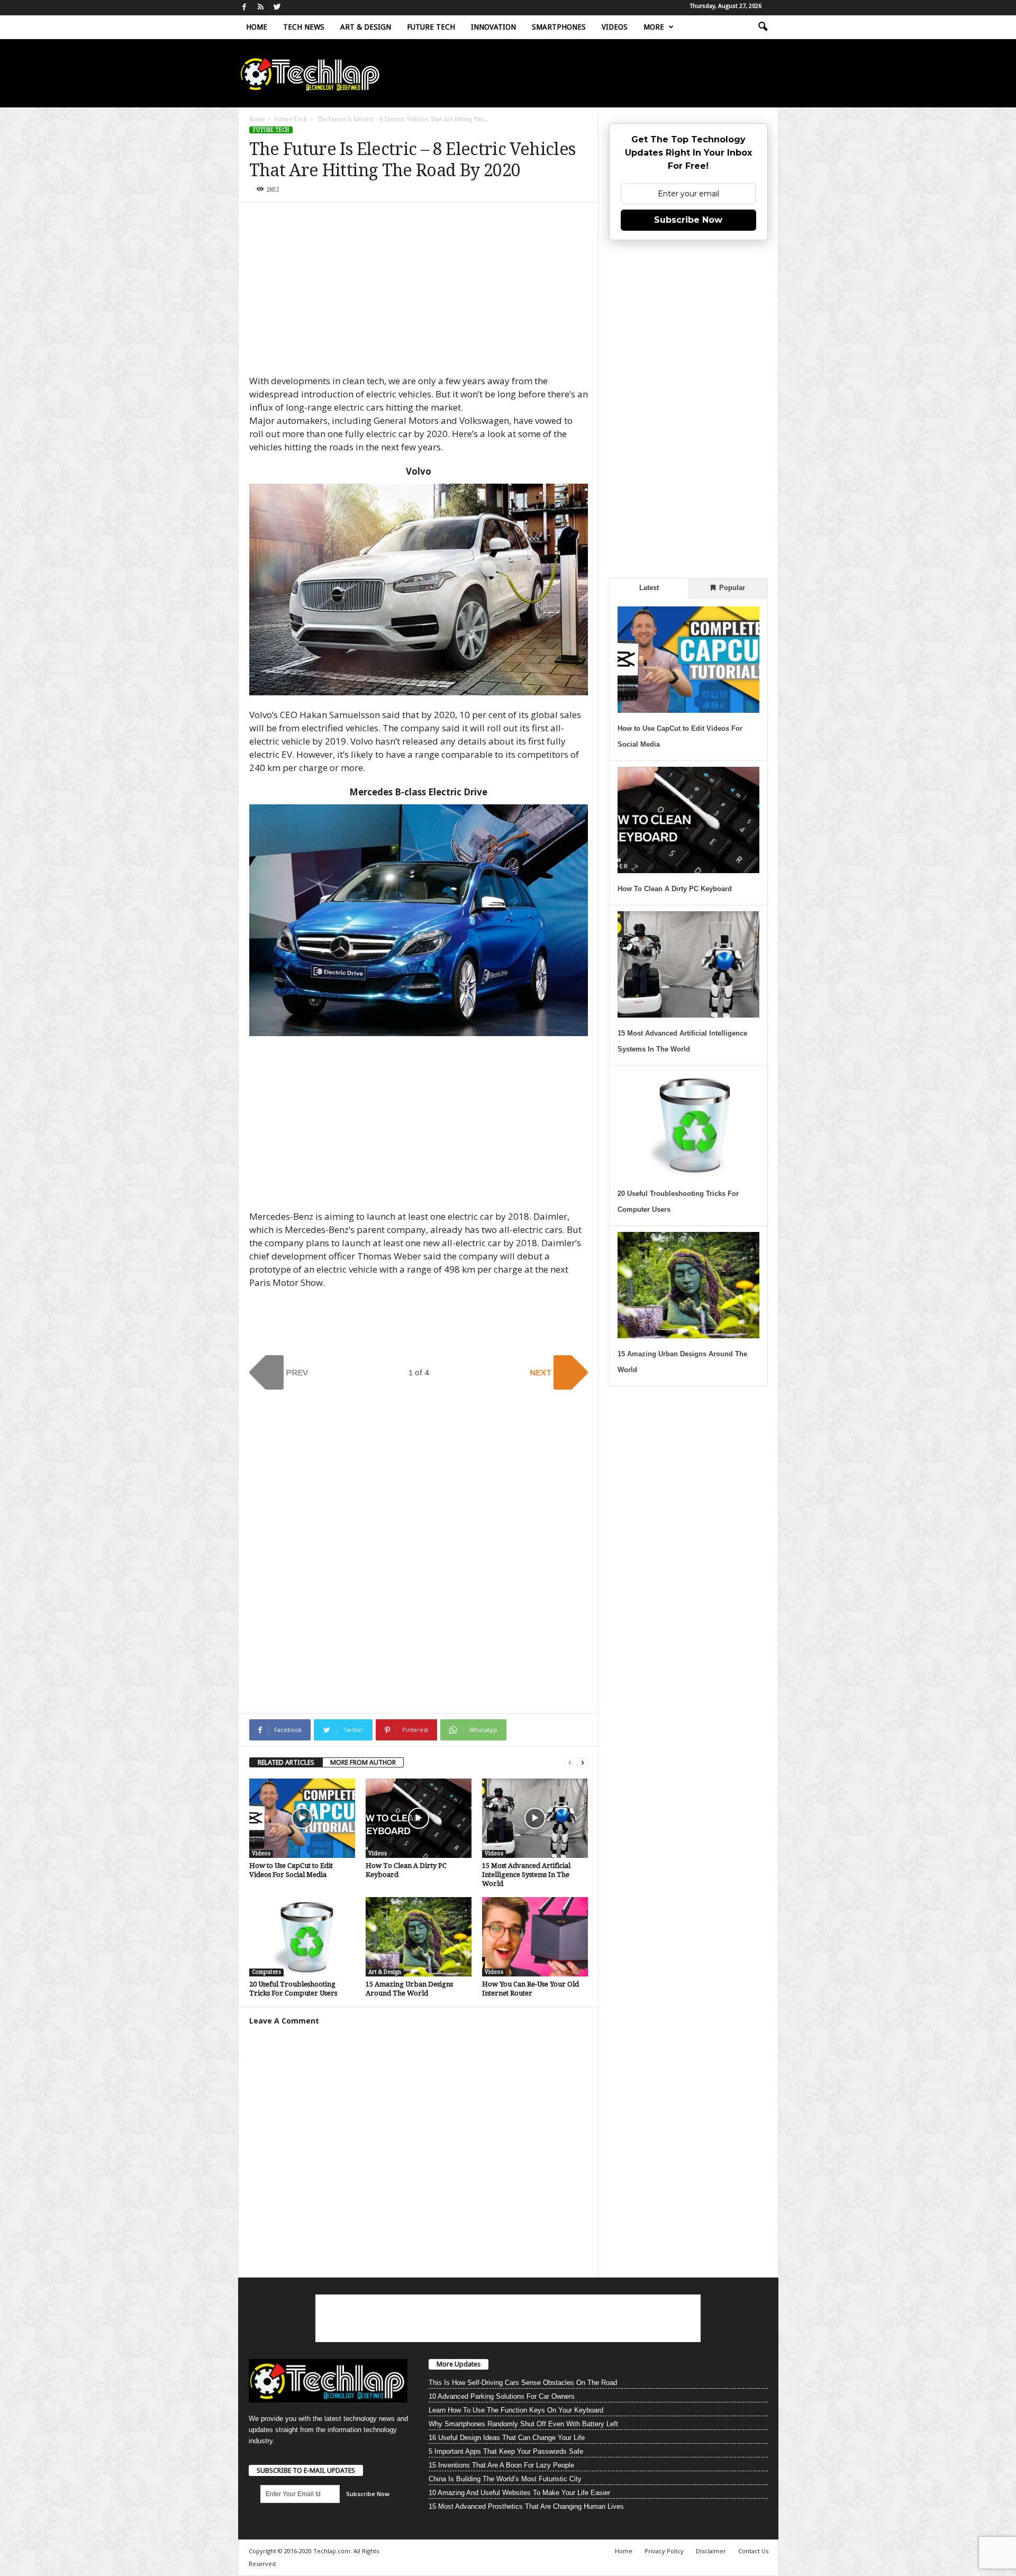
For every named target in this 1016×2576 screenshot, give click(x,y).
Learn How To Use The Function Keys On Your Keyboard (516, 2410)
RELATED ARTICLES (286, 1762)
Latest (649, 588)
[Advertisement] (419, 293)
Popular (731, 588)
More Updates (459, 2364)
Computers (266, 1972)
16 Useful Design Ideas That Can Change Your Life (507, 2438)
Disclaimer (711, 2551)
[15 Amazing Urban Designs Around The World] (419, 1937)
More (654, 27)
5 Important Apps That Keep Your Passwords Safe (506, 2451)
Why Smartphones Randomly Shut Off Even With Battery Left (523, 2424)
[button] (763, 27)
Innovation (493, 27)
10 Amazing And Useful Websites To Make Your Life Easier (519, 2493)
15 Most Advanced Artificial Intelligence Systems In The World (526, 1875)
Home (257, 27)
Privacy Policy (664, 2551)
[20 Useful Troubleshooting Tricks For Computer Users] (302, 1937)
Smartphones (559, 27)
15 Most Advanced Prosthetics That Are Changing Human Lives (526, 2506)
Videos (615, 27)
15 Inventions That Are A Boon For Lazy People (501, 2465)
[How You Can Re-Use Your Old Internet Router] (535, 1937)
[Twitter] (277, 8)
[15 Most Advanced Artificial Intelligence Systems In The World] (535, 1818)
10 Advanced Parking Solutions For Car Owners (502, 2396)
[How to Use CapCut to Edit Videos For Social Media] (302, 1818)
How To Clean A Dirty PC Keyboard (675, 889)
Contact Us (753, 2551)
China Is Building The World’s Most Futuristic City (505, 2479)
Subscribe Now (688, 220)
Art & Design (366, 27)
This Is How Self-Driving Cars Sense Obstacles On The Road (523, 2383)
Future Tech (431, 27)
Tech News (304, 27)
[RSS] (261, 8)
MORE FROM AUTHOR (363, 1762)
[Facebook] (244, 8)
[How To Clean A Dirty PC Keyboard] (419, 1818)
